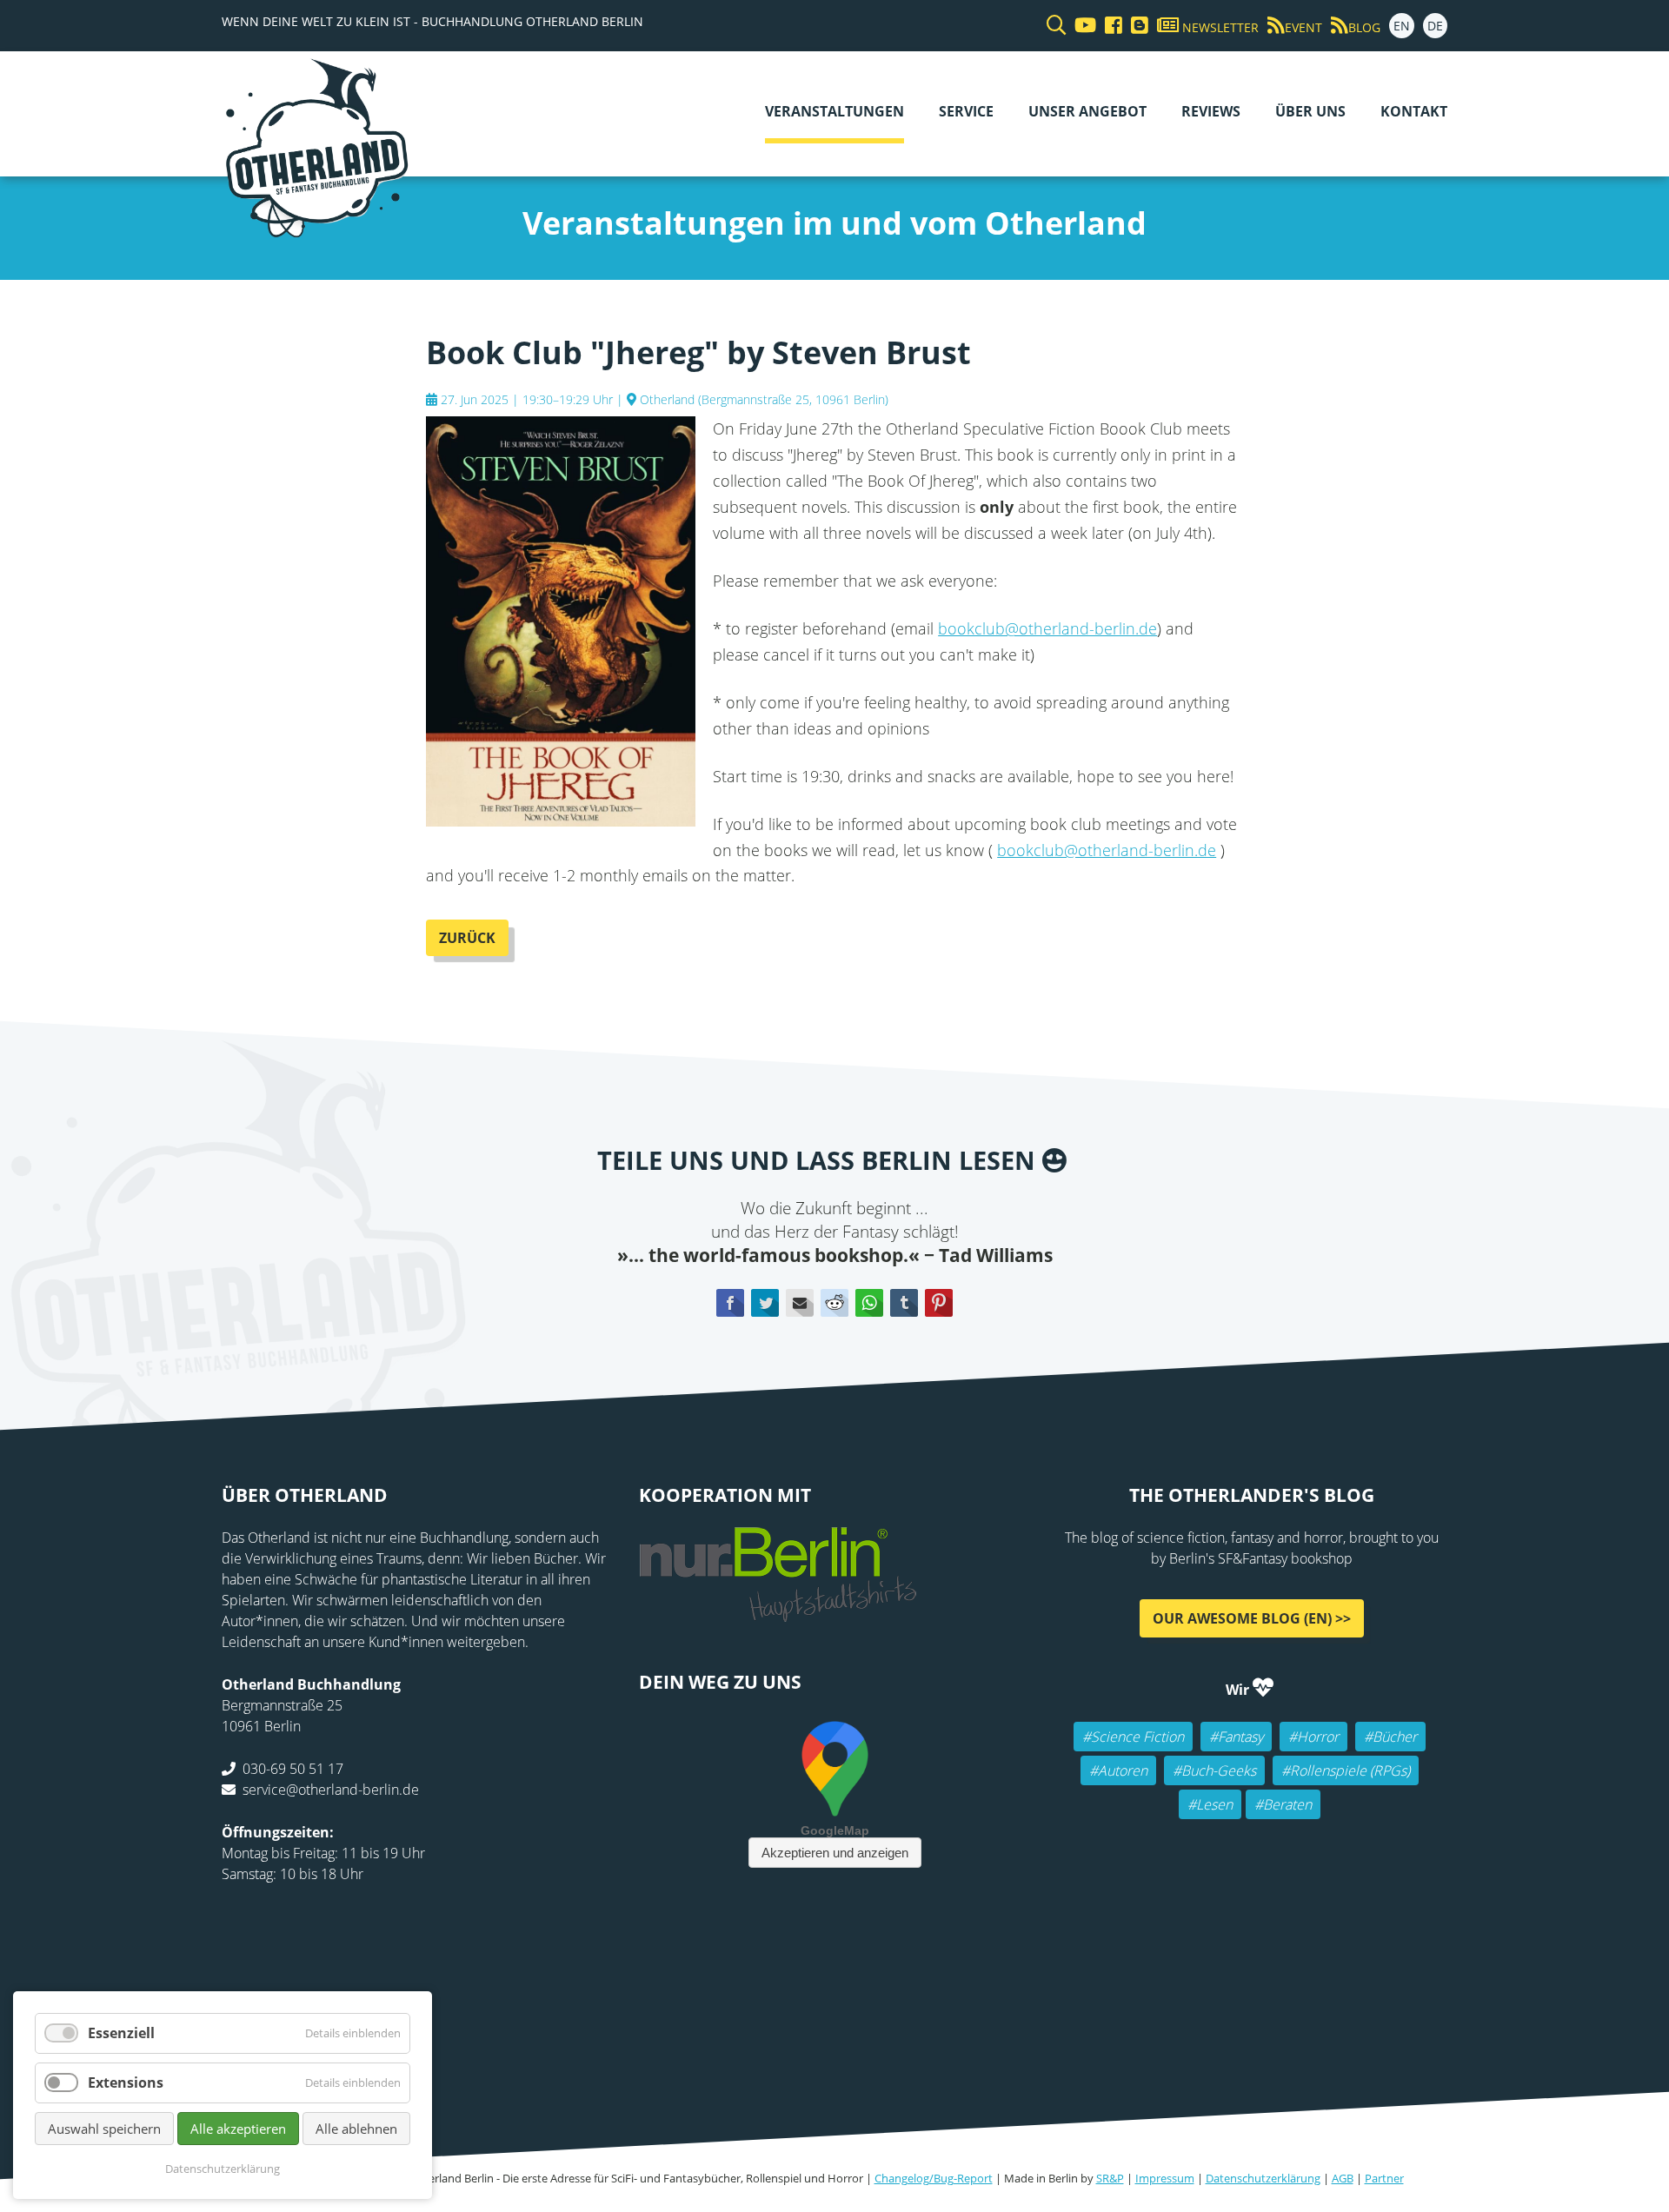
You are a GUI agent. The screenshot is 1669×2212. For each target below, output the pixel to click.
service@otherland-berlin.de (331, 1790)
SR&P (1110, 2178)
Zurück (467, 938)
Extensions (126, 2082)
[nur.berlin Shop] (778, 1612)
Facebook (730, 1303)
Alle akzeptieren (238, 2129)
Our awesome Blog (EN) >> (1252, 1618)
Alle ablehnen (356, 2129)
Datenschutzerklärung (1263, 2178)
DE (1435, 26)
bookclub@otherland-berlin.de (1047, 628)
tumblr (904, 1303)
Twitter (765, 1303)
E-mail (800, 1303)
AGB (1343, 2178)
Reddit (834, 1303)
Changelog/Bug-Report (934, 2178)
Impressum (1165, 2178)
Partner (1384, 2178)
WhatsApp (869, 1303)
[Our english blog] (1135, 26)
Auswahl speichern (104, 2129)
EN (1402, 26)
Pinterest (939, 1303)
